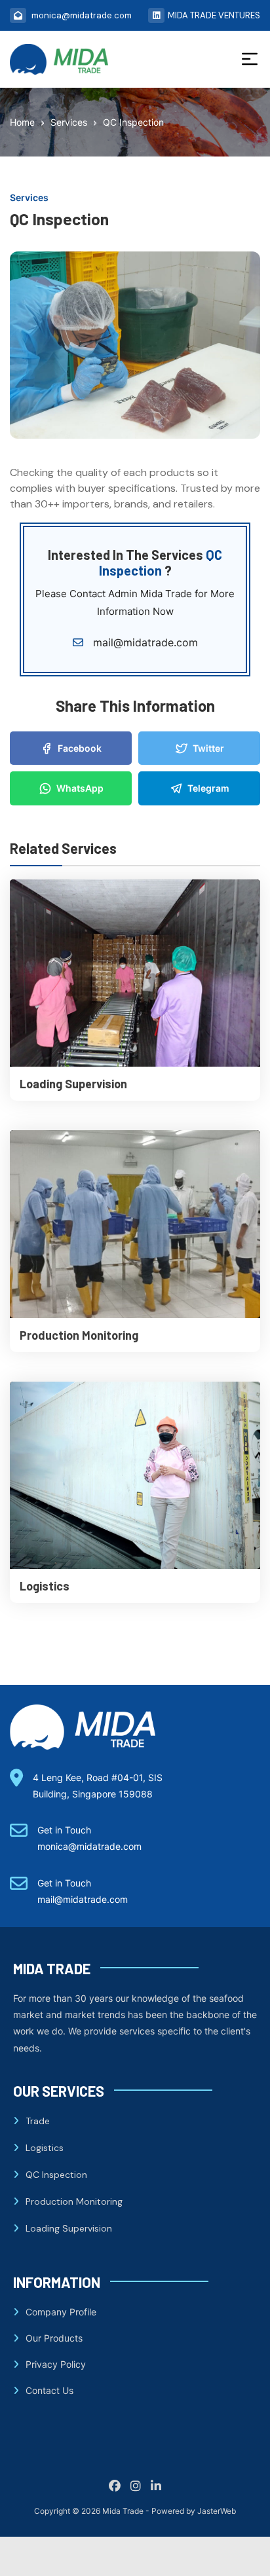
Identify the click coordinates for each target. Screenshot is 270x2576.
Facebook (80, 748)
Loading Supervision (73, 1084)
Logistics (45, 1586)
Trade (38, 2121)
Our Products (54, 2338)
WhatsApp (80, 788)
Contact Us (49, 2390)
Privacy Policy (56, 2364)
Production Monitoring (79, 1335)
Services (29, 197)
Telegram (208, 788)
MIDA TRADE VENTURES (214, 15)
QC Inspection (56, 2175)
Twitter (208, 748)
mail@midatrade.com (144, 642)
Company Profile (61, 2312)
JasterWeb (217, 2511)
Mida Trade (123, 2511)
